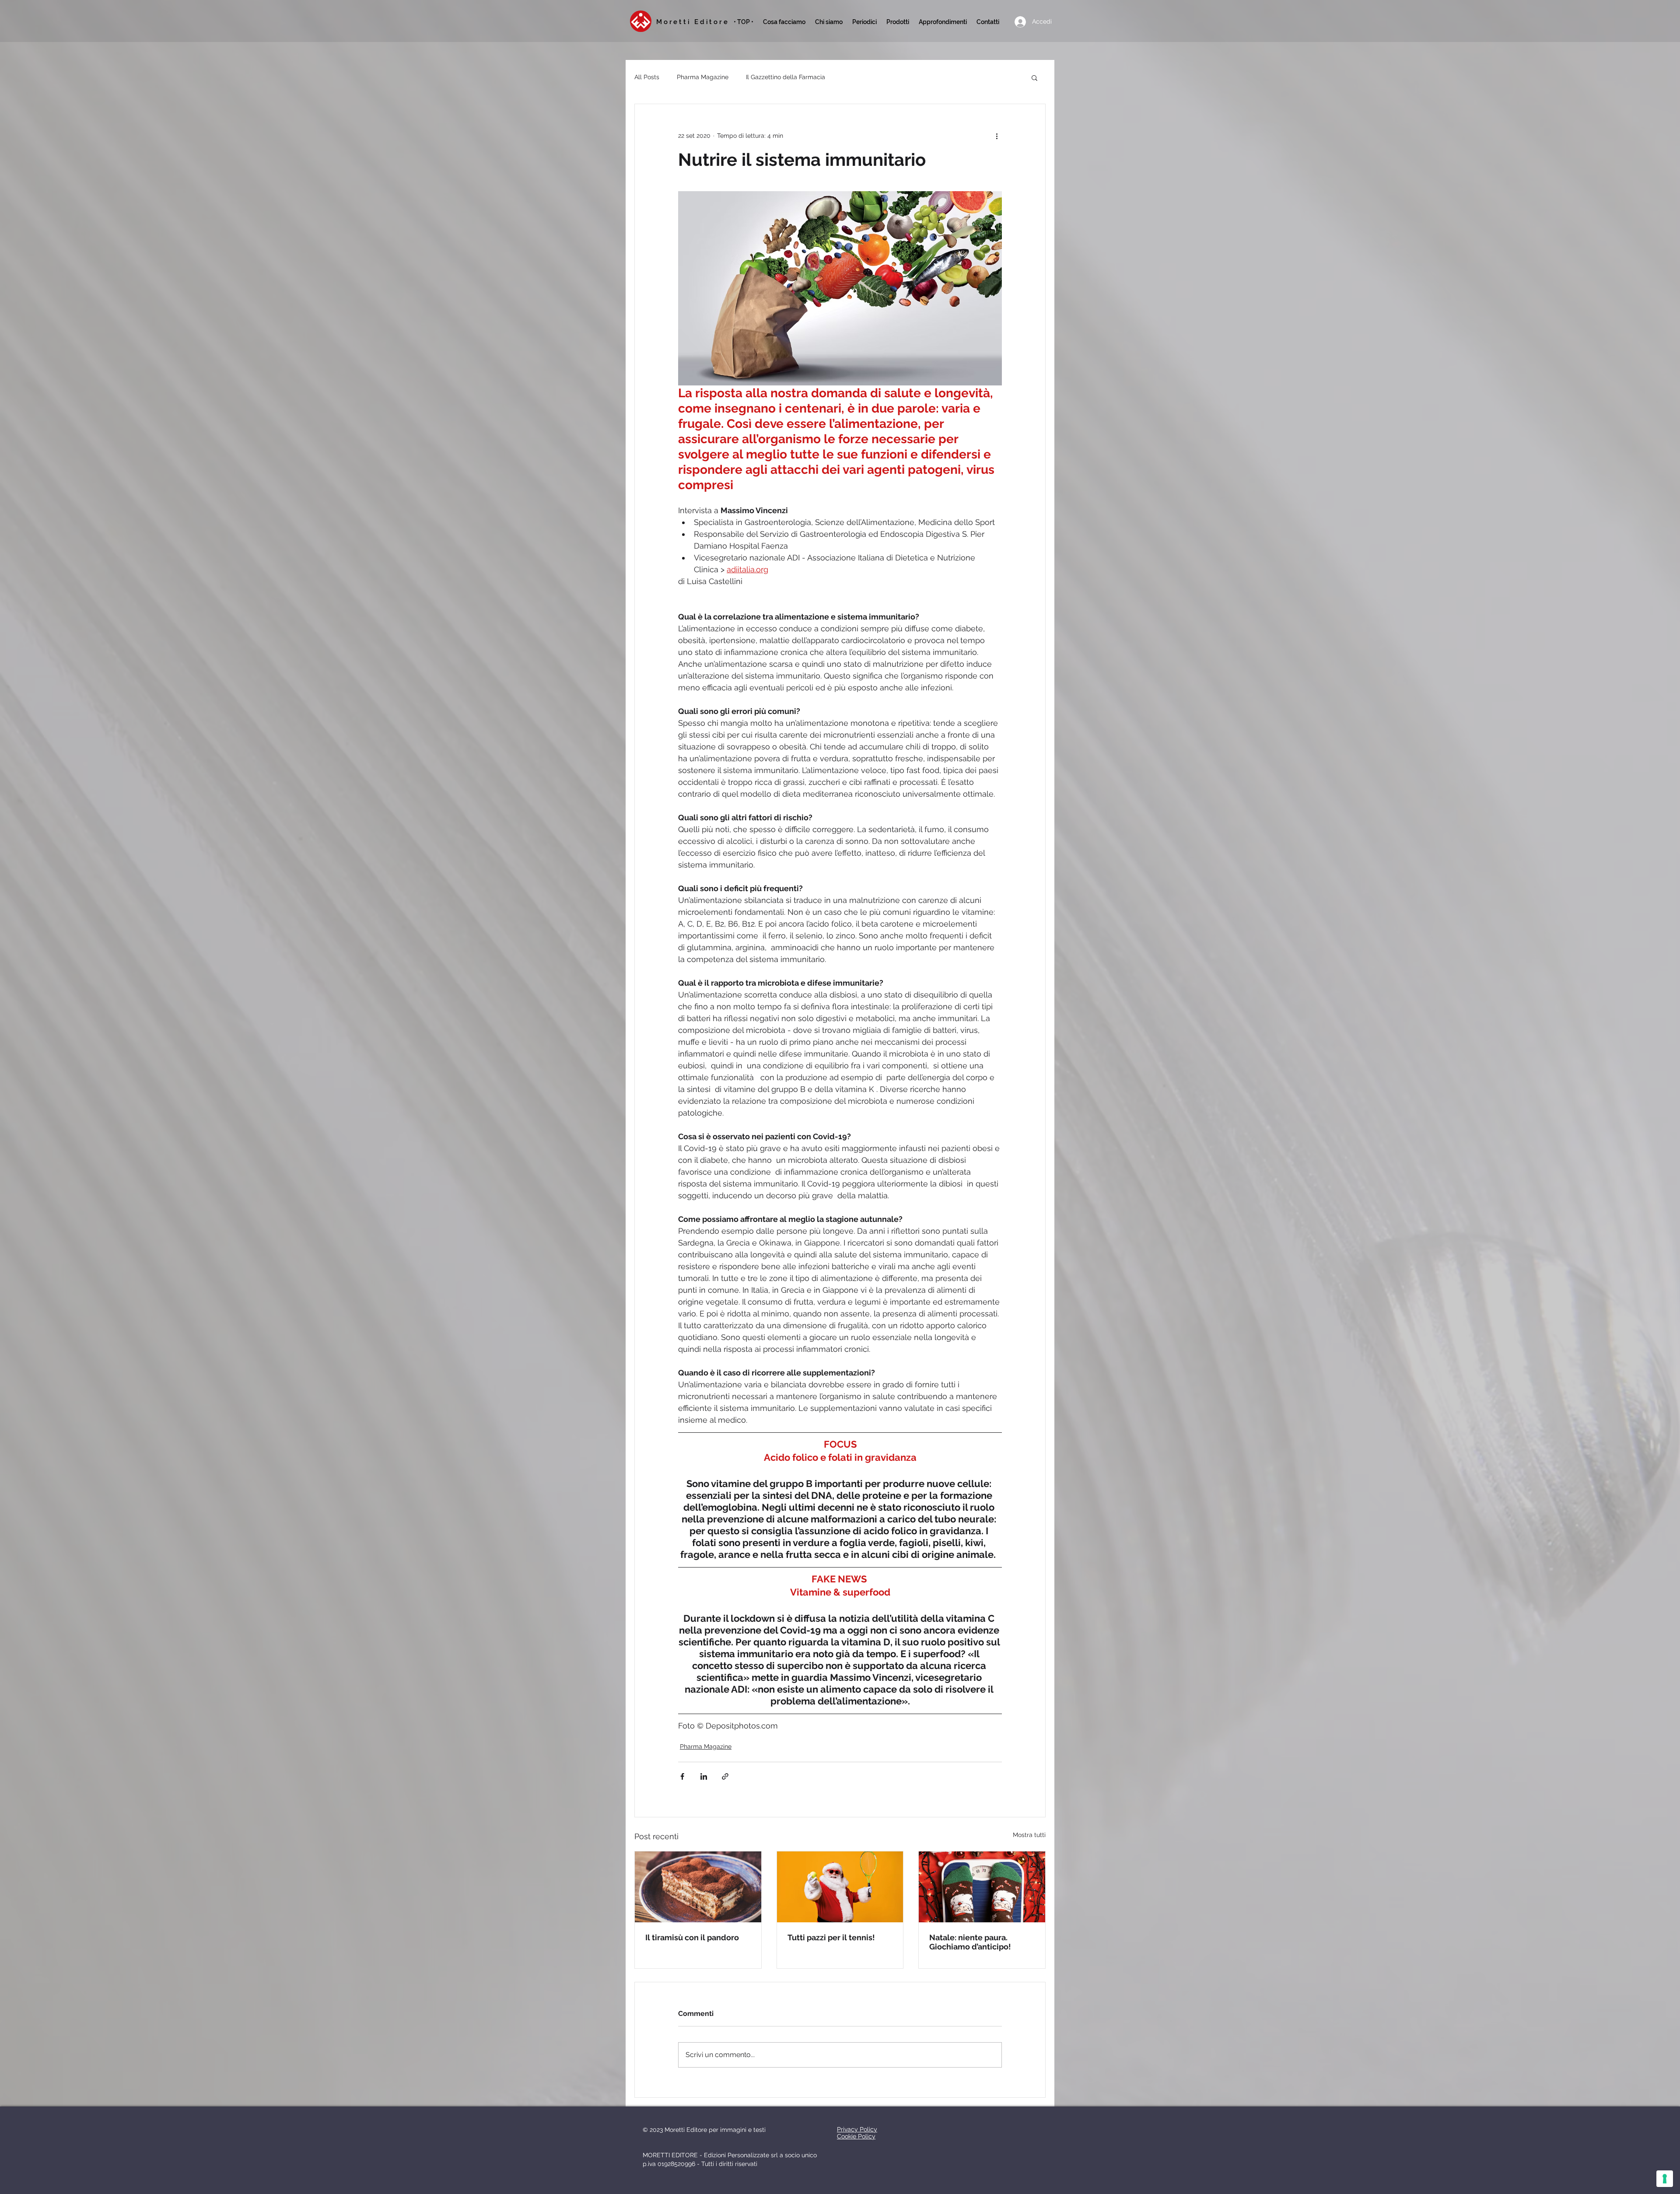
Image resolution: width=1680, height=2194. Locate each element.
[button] (864, 22)
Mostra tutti (1029, 1835)
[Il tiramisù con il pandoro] (698, 1887)
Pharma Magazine (703, 77)
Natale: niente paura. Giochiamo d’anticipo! (970, 1942)
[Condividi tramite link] (725, 1776)
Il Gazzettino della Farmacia (786, 77)
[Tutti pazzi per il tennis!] (840, 1887)
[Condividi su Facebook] (682, 1776)
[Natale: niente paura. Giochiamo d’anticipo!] (982, 1887)
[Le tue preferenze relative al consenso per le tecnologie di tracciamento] (1665, 2179)
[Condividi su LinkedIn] (704, 1776)
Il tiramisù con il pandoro (692, 1937)
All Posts (647, 77)
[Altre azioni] (997, 136)
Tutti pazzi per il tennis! (831, 1937)
